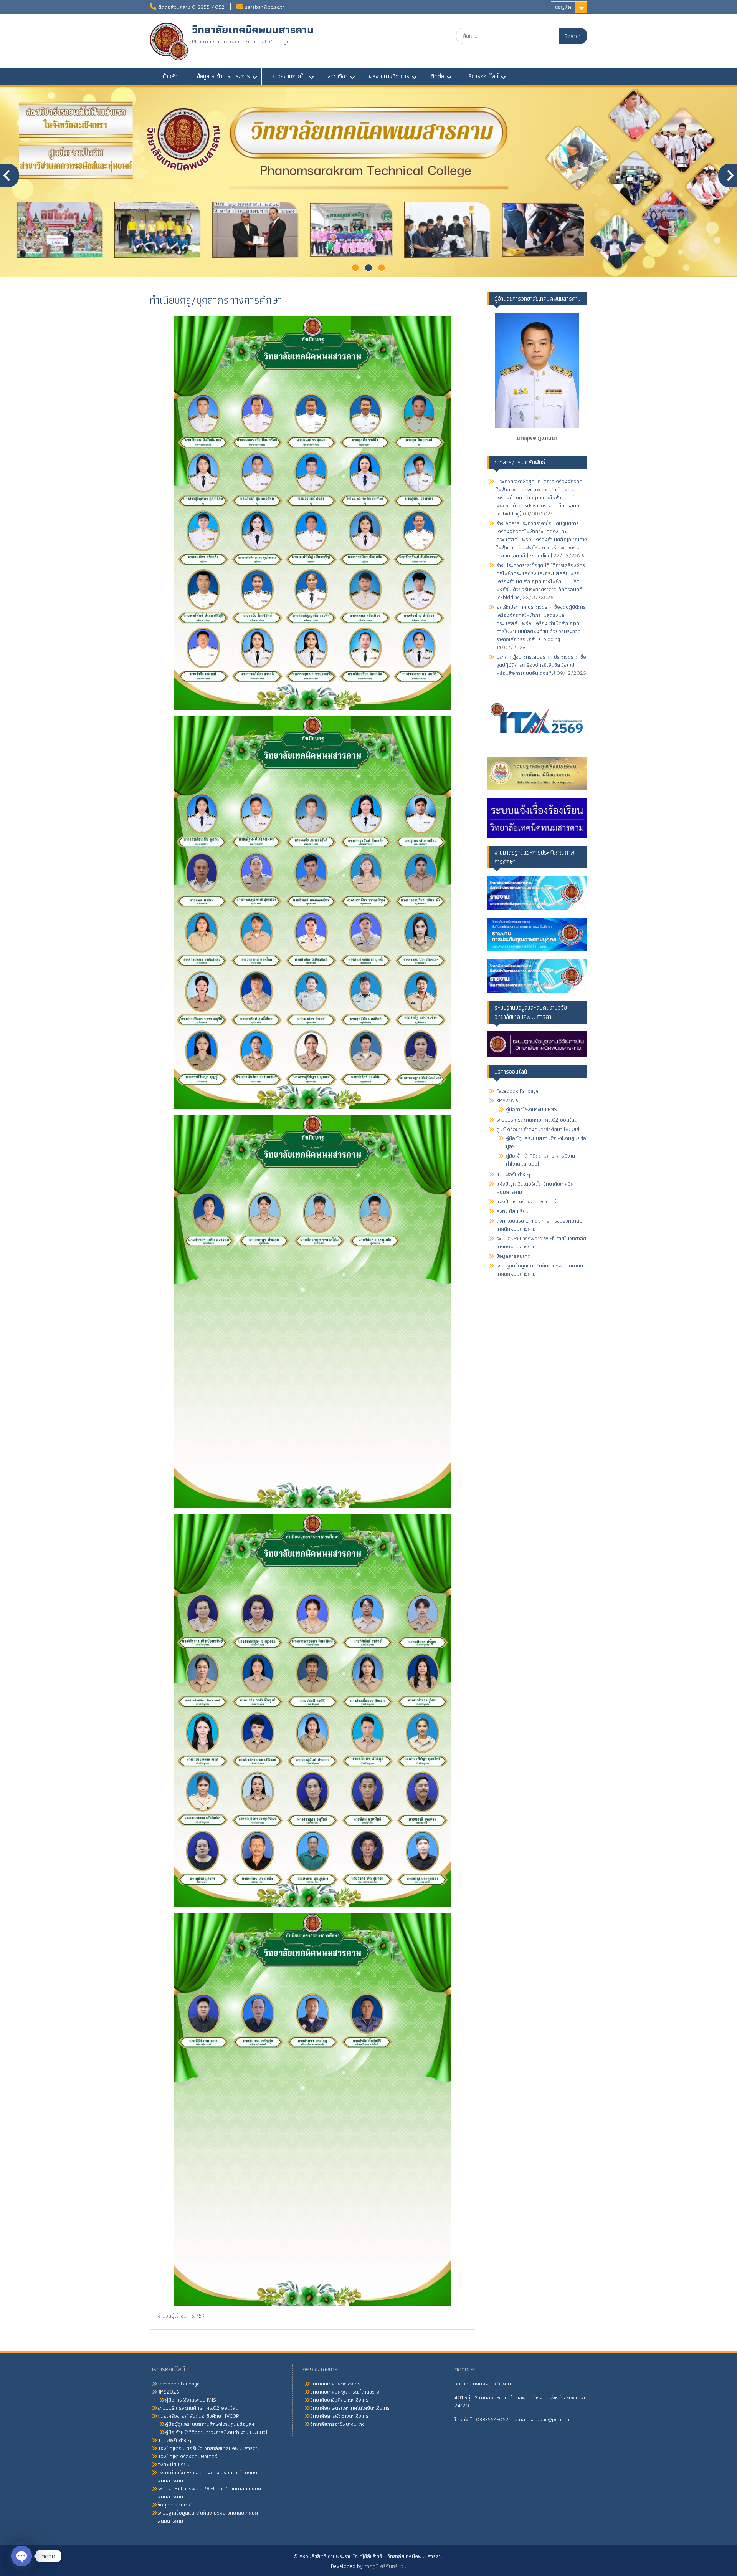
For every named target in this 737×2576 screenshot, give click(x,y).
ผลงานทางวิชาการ (389, 76)
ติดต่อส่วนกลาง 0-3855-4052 (191, 7)
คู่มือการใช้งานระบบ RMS (531, 1109)
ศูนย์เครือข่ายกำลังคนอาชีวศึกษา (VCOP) (538, 1129)
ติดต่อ (437, 76)
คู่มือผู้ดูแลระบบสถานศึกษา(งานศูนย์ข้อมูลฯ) (546, 1142)
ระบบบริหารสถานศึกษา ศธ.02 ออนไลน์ (537, 1120)
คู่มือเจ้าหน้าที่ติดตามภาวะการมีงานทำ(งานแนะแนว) (540, 1160)
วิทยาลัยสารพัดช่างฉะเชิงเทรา (340, 2416)
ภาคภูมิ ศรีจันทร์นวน (385, 2566)
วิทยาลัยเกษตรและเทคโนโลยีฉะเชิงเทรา (351, 2408)
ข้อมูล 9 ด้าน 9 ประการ (223, 76)
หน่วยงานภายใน (289, 76)
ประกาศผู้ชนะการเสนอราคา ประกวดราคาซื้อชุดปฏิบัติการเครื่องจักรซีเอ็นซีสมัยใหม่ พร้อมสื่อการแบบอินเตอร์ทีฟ (541, 665)
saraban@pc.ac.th (265, 7)
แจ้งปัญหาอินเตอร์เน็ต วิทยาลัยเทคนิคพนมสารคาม (535, 1188)
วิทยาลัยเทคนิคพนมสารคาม (253, 30)
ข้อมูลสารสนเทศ (513, 1256)
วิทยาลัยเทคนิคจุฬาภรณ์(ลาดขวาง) (345, 2392)
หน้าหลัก (169, 76)
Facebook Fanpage (517, 1091)
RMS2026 (507, 1100)
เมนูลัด (563, 7)
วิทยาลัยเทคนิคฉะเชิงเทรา (336, 2384)
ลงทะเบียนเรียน (512, 1211)
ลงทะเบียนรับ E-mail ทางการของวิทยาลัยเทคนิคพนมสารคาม (539, 1225)
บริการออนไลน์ (482, 76)
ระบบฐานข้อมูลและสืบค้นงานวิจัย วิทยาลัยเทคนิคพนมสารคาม (540, 1270)
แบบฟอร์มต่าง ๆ (513, 1174)
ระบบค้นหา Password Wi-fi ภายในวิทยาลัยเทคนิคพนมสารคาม (541, 1242)
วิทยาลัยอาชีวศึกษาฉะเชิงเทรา (340, 2400)
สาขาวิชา (338, 76)
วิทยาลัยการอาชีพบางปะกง (337, 2424)
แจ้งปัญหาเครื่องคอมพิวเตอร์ (526, 1201)
